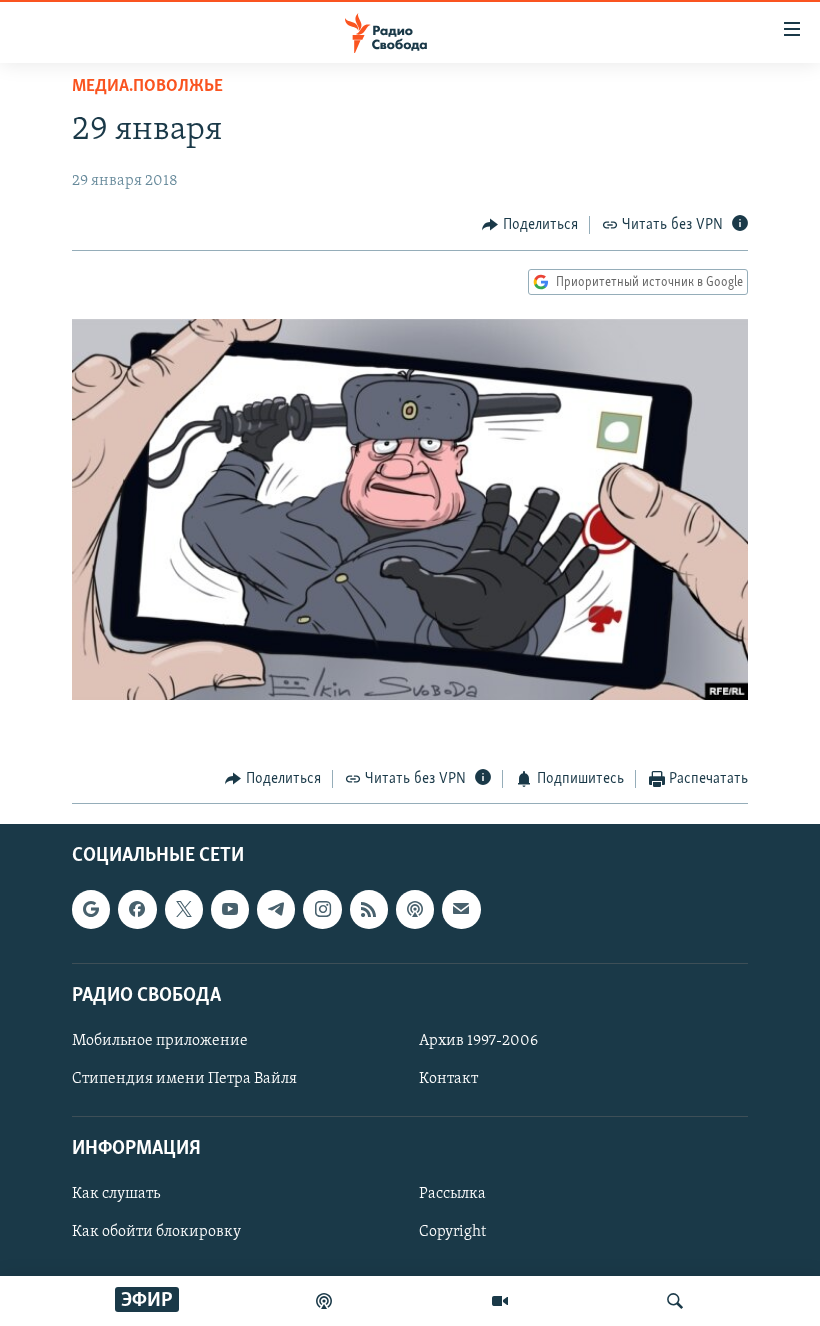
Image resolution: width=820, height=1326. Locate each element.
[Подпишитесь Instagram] (322, 910)
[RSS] (369, 910)
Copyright (452, 1233)
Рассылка (452, 1195)
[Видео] (500, 1301)
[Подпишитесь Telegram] (276, 910)
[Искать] (675, 1301)
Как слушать (116, 1195)
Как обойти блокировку (156, 1233)
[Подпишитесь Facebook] (137, 910)
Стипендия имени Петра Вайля (184, 1079)
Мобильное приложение (160, 1041)
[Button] (530, 225)
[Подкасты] (415, 910)
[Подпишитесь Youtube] (230, 910)
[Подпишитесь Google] (91, 910)
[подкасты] (324, 1301)
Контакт (448, 1079)
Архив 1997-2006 (478, 1041)
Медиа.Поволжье (147, 87)
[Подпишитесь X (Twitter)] (184, 910)
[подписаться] (461, 910)
